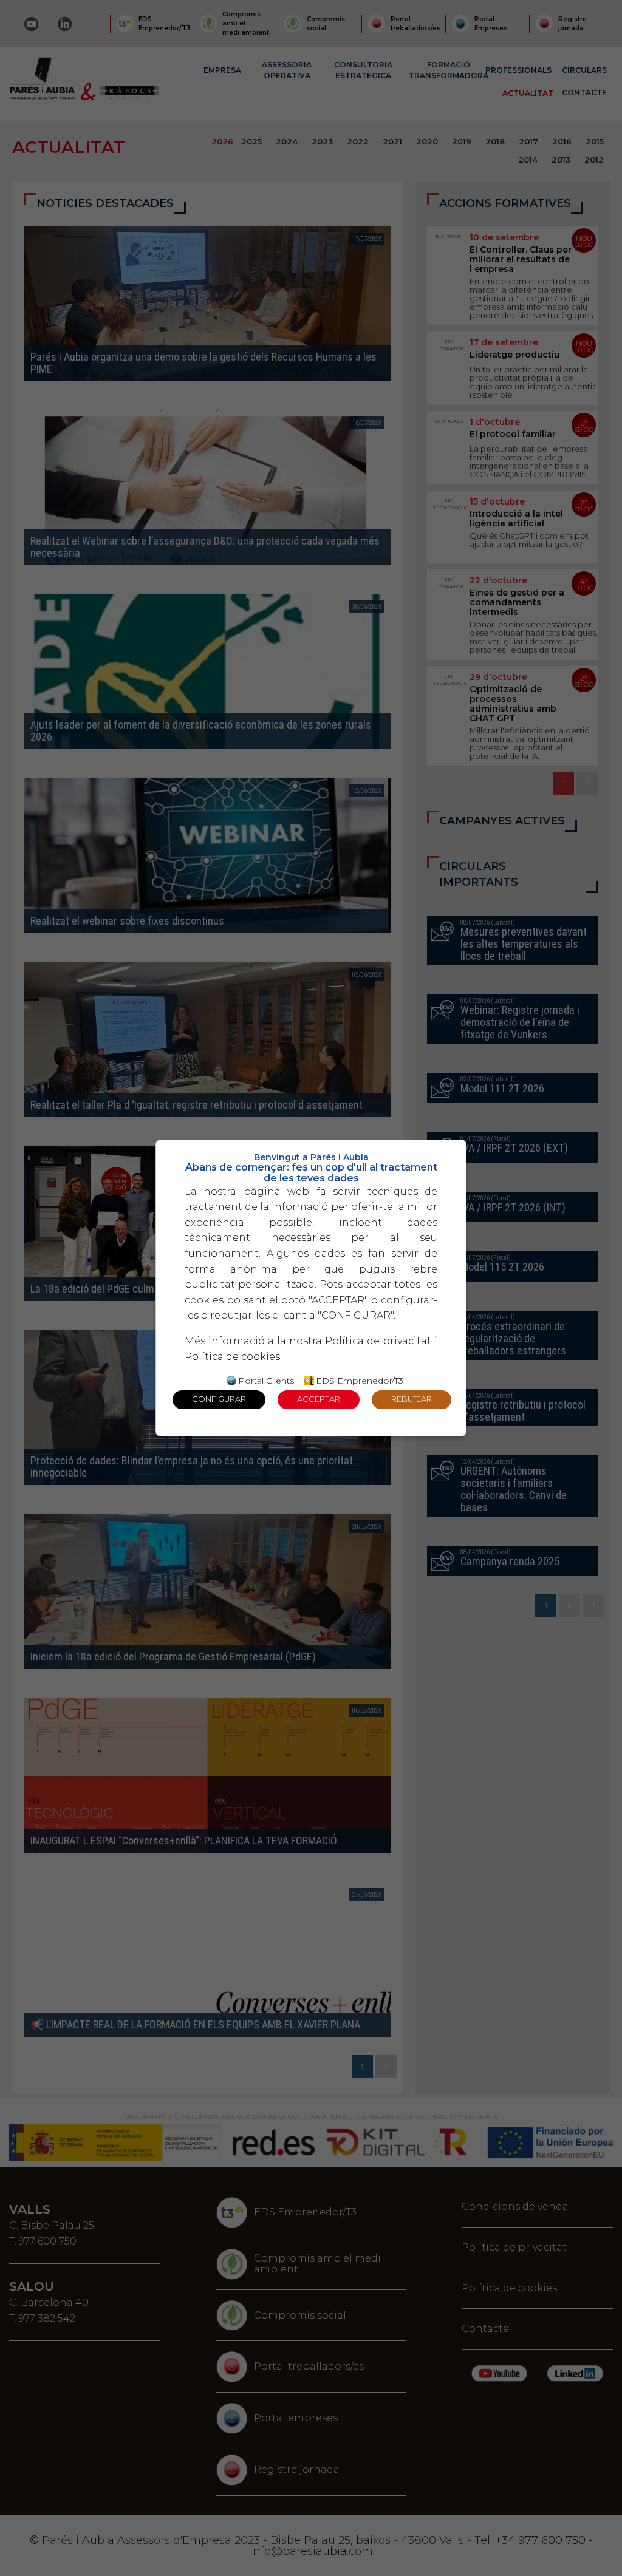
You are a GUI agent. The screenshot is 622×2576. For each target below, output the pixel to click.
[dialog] (311, 1288)
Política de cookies (232, 1357)
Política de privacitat (378, 1341)
